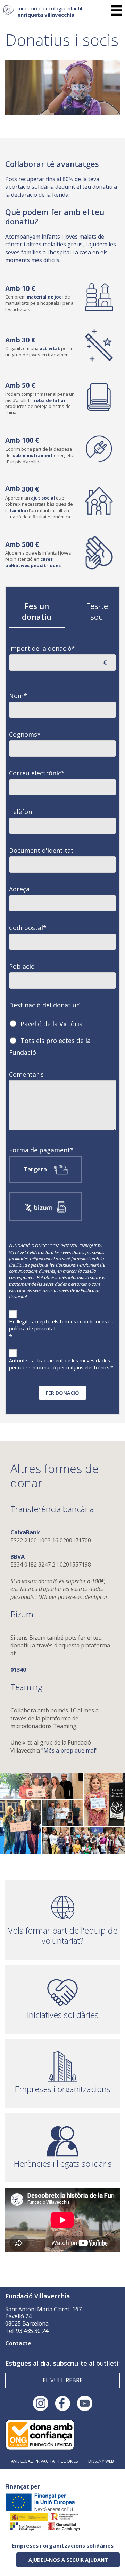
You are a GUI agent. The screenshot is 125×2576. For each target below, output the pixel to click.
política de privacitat (32, 1328)
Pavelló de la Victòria (52, 1023)
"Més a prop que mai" (69, 1750)
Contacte (18, 2343)
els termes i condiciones (80, 1321)
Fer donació (62, 1393)
